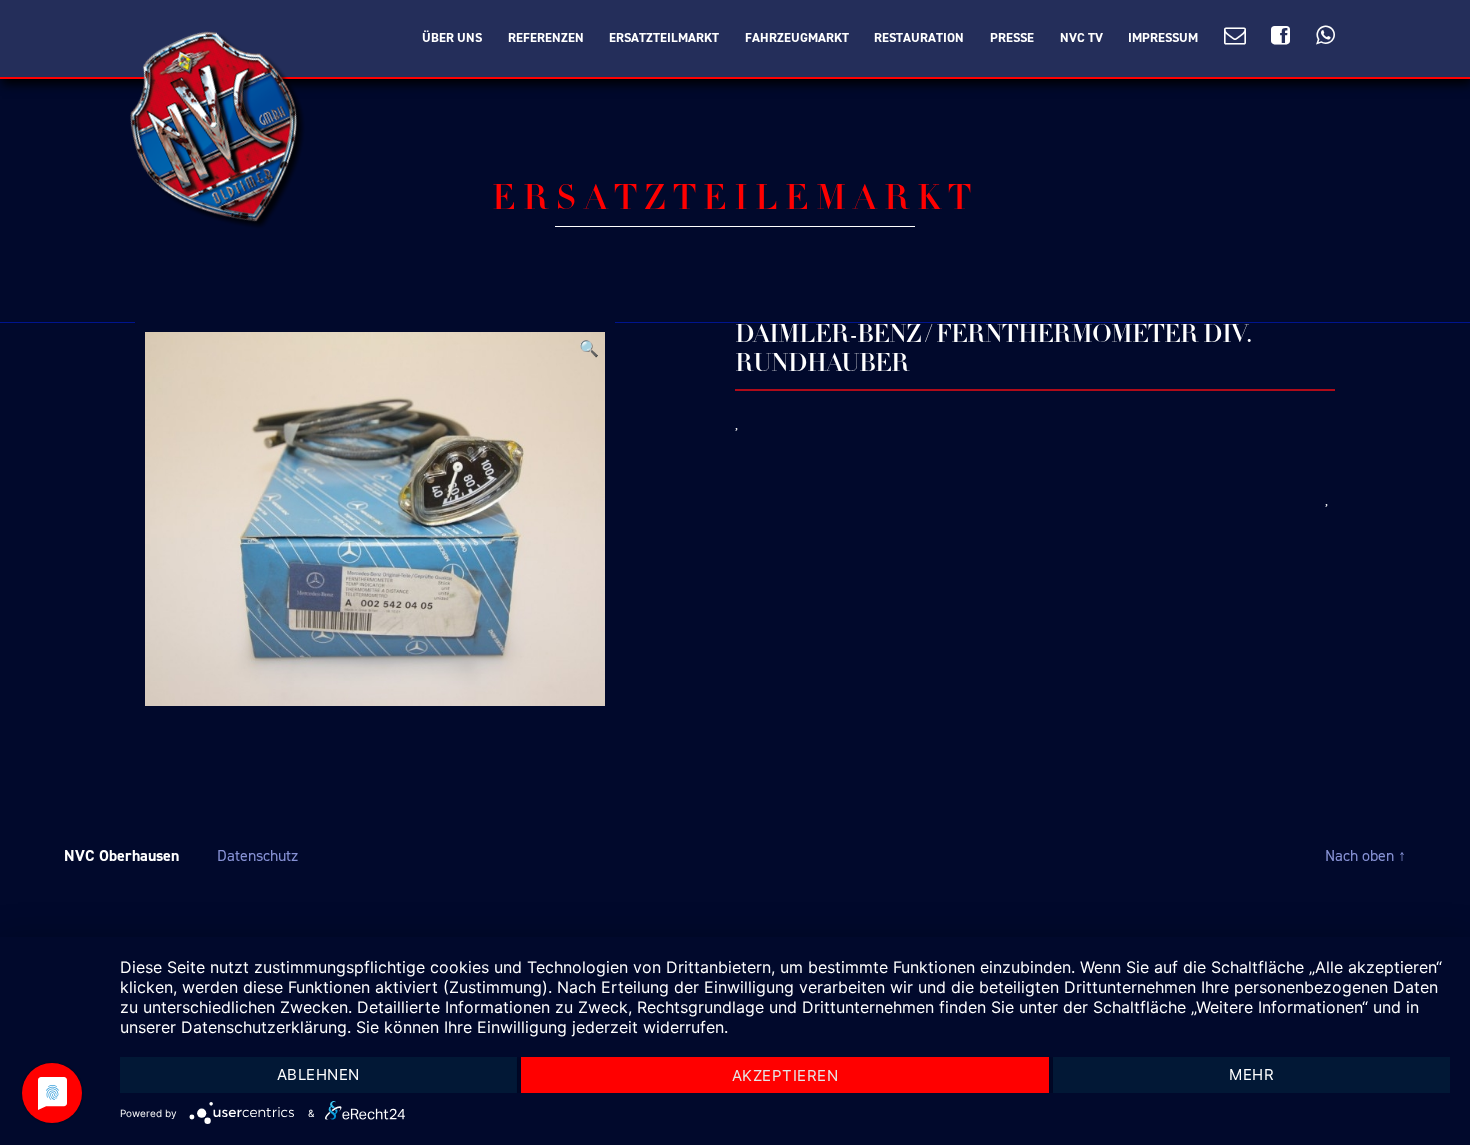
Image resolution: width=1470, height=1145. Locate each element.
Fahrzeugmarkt (797, 38)
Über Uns (452, 38)
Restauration (919, 38)
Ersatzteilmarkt (664, 38)
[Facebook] (1280, 36)
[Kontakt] (1235, 36)
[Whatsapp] (1325, 36)
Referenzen (546, 38)
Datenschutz (257, 855)
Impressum (1163, 38)
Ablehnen (318, 1074)
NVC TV (1081, 38)
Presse (1012, 38)
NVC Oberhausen (121, 855)
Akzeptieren (785, 1075)
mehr (1251, 1074)
